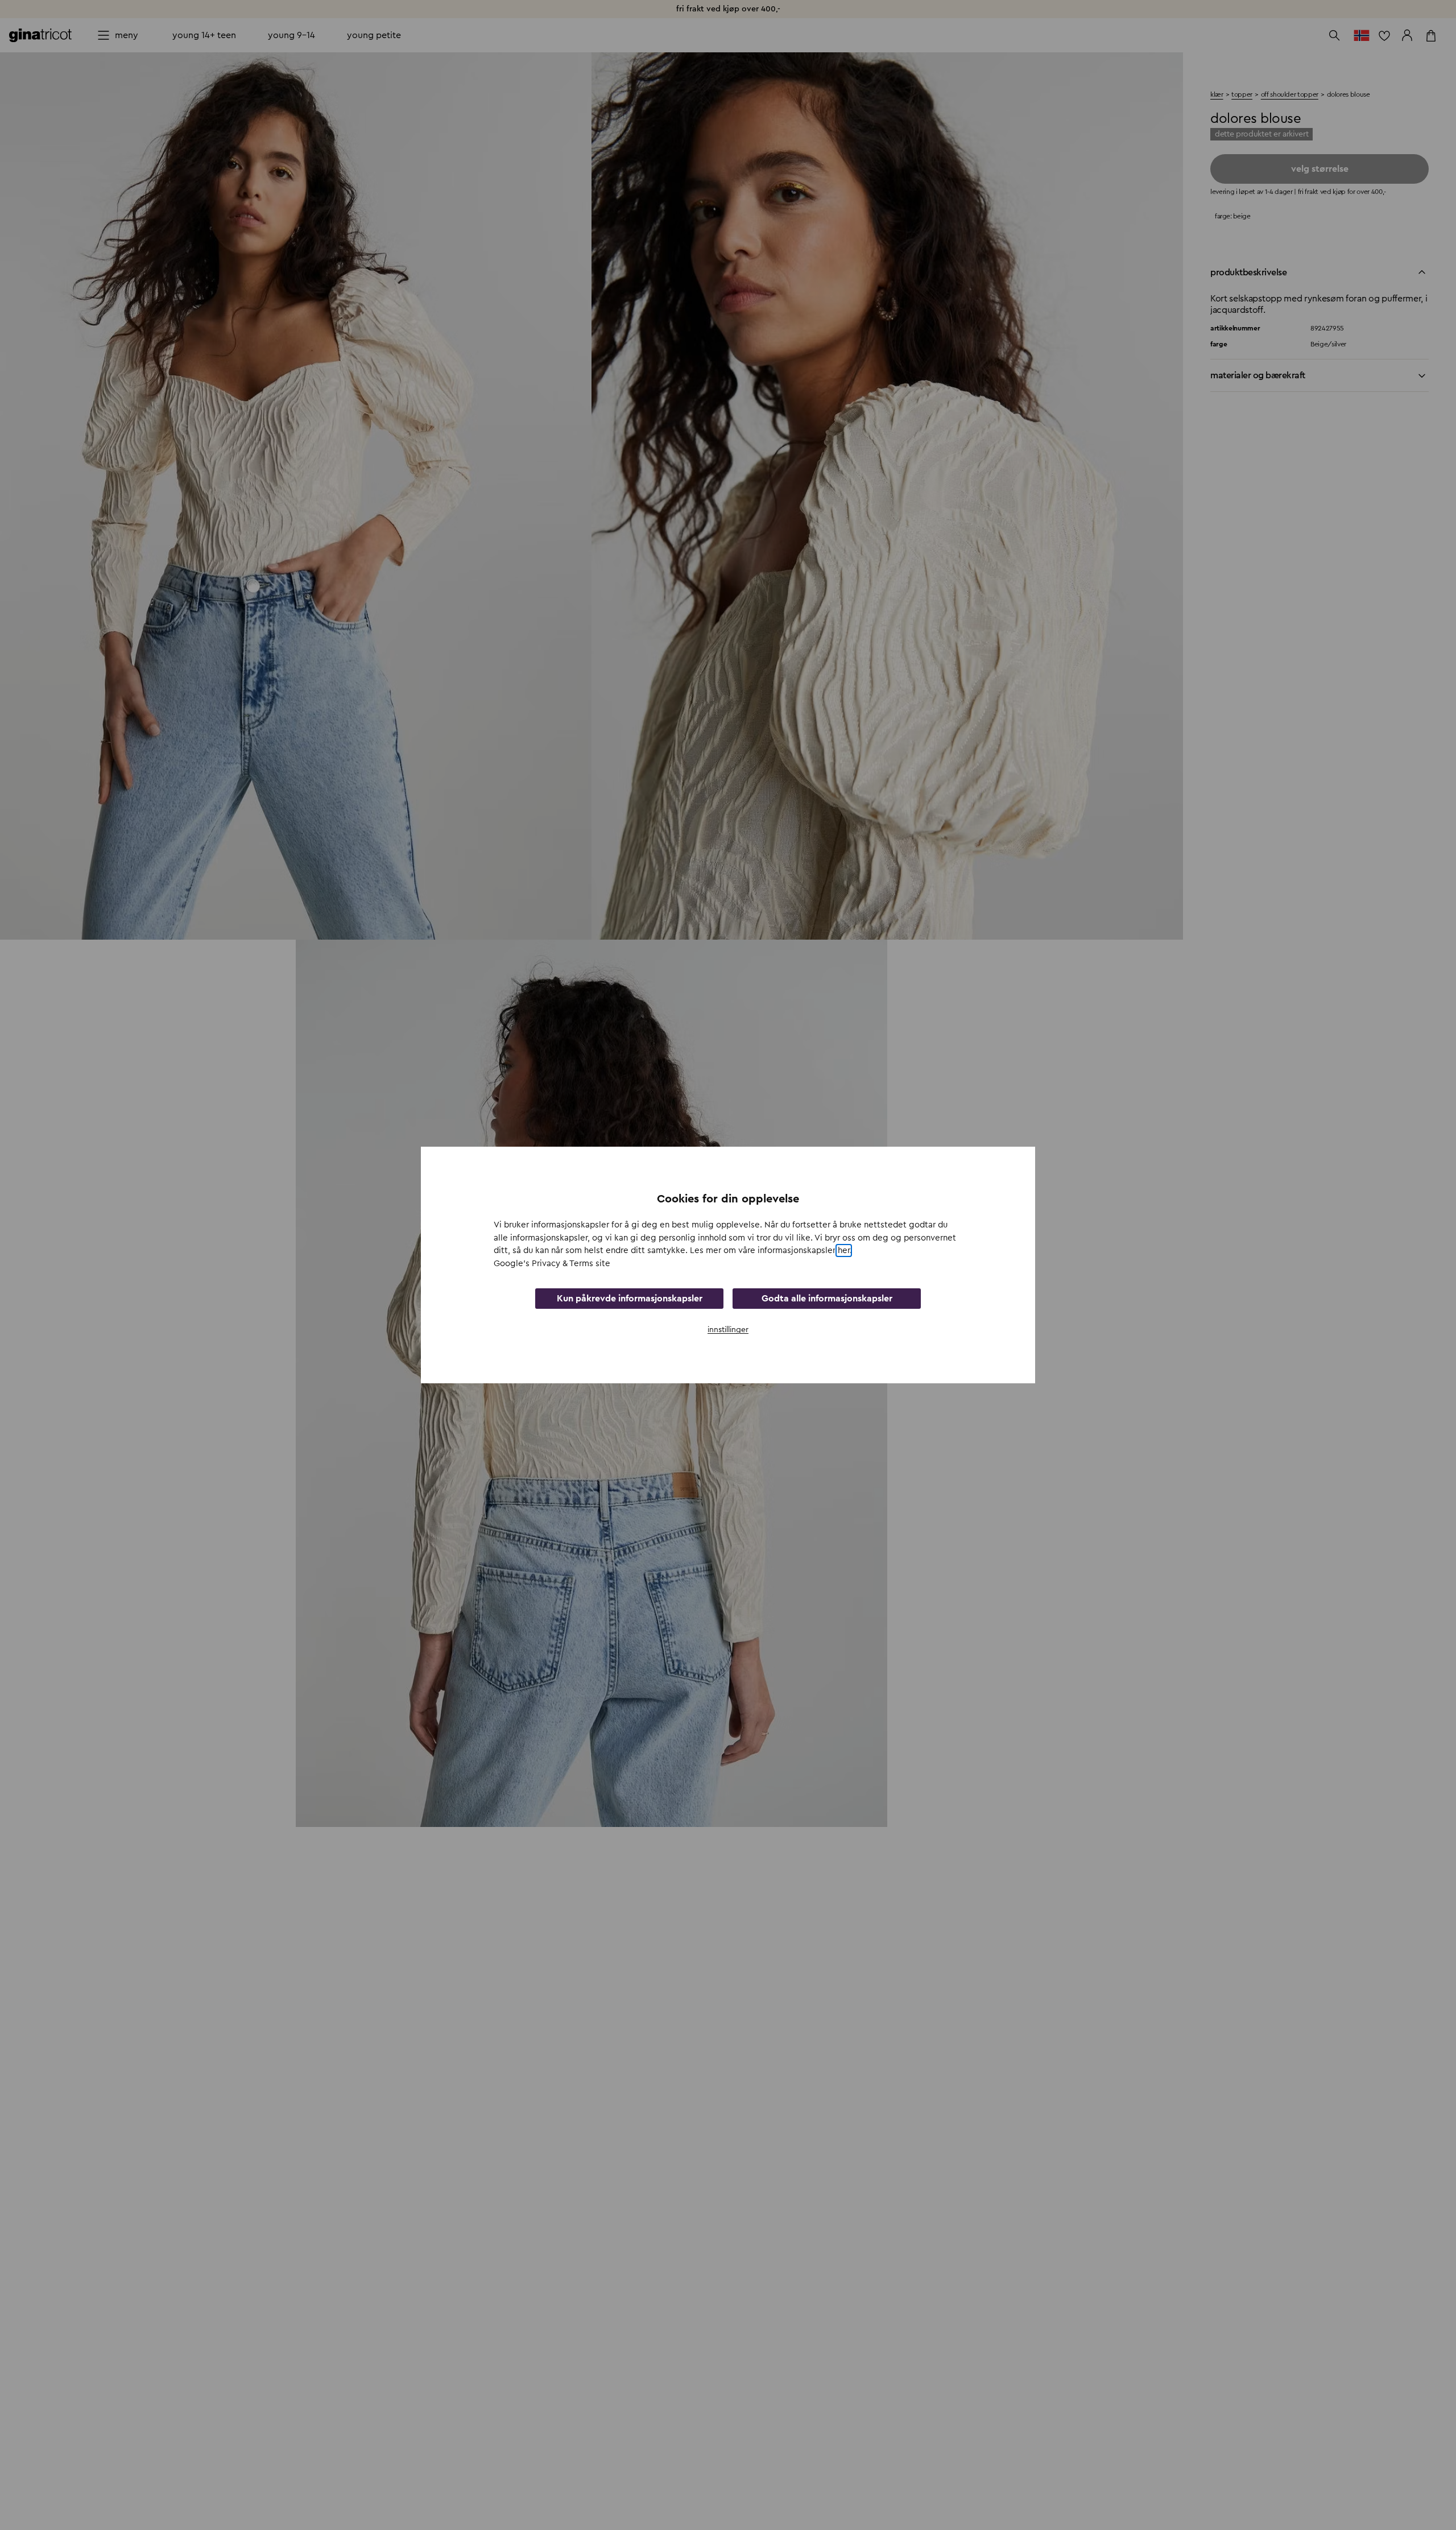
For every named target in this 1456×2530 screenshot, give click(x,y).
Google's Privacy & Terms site (552, 1264)
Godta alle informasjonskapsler (827, 1299)
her (844, 1250)
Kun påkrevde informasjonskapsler (630, 1299)
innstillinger (728, 1330)
